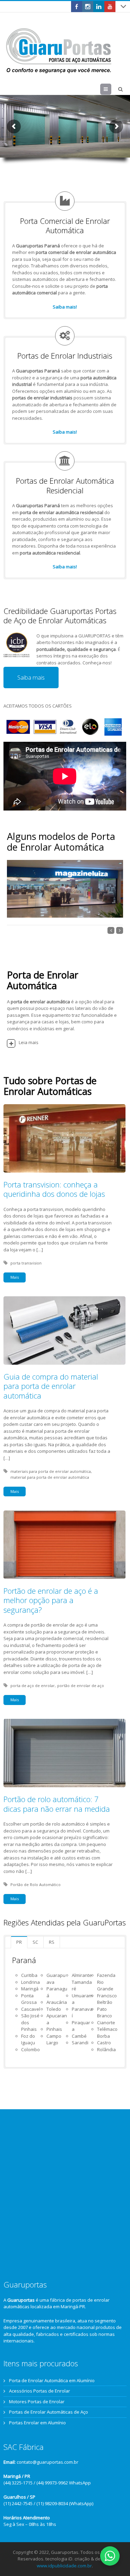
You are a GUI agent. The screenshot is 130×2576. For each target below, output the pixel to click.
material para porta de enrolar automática (50, 1477)
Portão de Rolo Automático (36, 1884)
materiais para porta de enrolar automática (51, 1471)
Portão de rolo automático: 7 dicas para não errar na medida (57, 1804)
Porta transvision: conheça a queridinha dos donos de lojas (54, 1189)
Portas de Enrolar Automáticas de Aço (49, 2412)
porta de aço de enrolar (33, 1685)
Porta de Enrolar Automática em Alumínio (52, 2380)
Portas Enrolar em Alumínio (37, 2423)
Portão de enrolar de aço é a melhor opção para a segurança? (51, 1600)
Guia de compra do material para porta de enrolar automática (51, 1386)
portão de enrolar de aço (81, 1685)
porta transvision (26, 1263)
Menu (111, 89)
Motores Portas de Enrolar (37, 2402)
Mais (15, 1277)
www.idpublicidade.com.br (64, 2566)
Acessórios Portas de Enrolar (40, 2391)
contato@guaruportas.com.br (47, 2462)
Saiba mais (31, 677)
